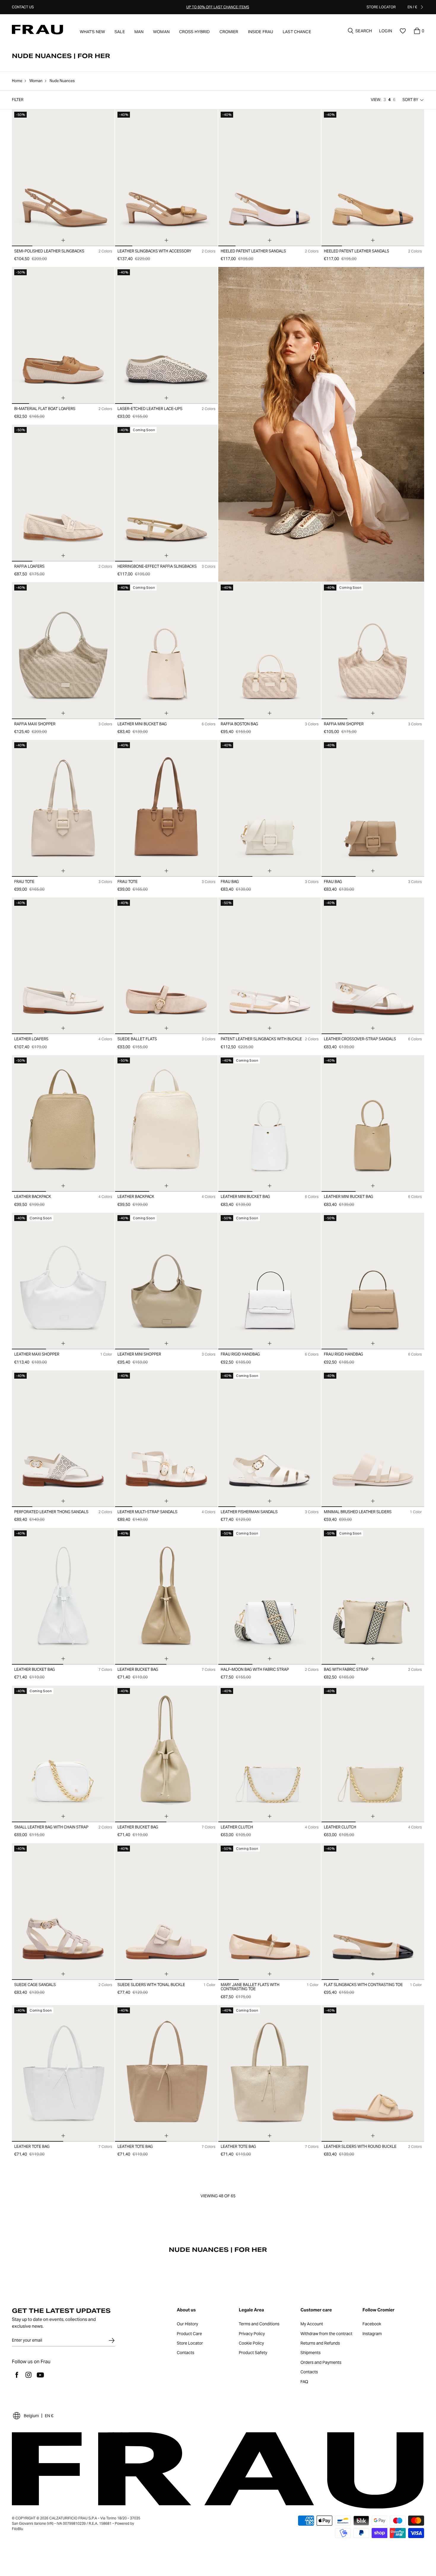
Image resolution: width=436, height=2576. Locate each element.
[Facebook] (17, 2375)
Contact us (23, 7)
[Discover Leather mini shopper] (166, 1281)
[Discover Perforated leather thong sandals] (63, 1439)
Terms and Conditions (259, 2324)
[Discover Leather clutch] (270, 1754)
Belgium (31, 2416)
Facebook (372, 2324)
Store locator (381, 7)
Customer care (316, 2310)
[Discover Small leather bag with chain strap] (63, 1754)
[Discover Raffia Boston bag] (270, 651)
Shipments (311, 2353)
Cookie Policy (251, 2343)
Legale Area (251, 2310)
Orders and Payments (321, 2363)
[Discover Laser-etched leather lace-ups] (166, 335)
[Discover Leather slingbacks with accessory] (166, 178)
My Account (312, 2324)
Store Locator (190, 2343)
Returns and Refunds (320, 2343)
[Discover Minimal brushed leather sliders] (373, 1439)
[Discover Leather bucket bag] (63, 1596)
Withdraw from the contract (326, 2334)
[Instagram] (28, 2375)
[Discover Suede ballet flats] (166, 966)
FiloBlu (17, 2529)
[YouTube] (40, 2375)
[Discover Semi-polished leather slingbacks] (63, 178)
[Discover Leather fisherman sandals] (270, 1439)
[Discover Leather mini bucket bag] (166, 651)
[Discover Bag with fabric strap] (373, 1596)
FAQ (304, 2382)
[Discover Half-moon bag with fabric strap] (270, 1596)
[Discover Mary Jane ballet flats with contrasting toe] (270, 1912)
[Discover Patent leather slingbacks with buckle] (270, 966)
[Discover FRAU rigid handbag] (270, 1281)
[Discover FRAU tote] (63, 808)
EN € (49, 2416)
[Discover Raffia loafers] (63, 493)
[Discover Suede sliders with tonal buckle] (166, 1912)
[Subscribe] (112, 2340)
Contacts (186, 2353)
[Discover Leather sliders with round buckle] (373, 2073)
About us (186, 2310)
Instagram (372, 2334)
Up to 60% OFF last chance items (218, 7)
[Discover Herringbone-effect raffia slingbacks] (166, 493)
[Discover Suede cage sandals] (63, 1912)
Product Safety (253, 2353)
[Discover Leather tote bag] (63, 2073)
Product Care (189, 2334)
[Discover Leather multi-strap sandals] (166, 1439)
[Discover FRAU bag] (270, 808)
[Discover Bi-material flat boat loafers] (63, 335)
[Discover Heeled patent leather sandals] (270, 178)
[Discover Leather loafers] (63, 966)
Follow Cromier (378, 2310)
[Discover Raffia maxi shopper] (63, 651)
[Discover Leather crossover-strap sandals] (373, 966)
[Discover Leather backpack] (63, 1123)
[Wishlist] (403, 31)
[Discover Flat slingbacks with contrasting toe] (373, 1912)
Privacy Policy (252, 2334)
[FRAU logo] (38, 30)
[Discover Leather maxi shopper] (63, 1281)
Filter (18, 100)
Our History (187, 2324)
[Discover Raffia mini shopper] (373, 651)
